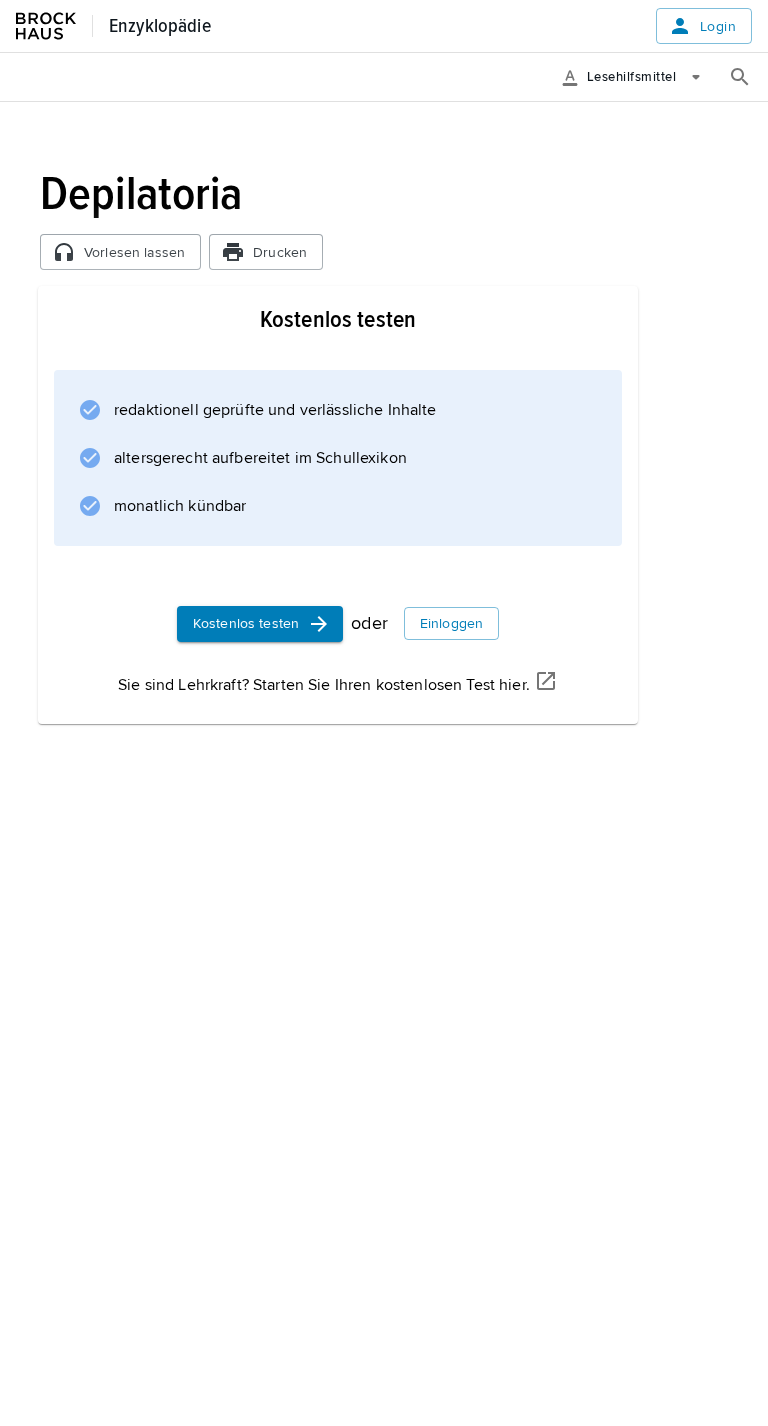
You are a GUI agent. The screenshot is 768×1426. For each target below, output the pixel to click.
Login (718, 26)
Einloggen (451, 623)
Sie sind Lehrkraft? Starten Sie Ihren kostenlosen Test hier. (324, 685)
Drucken (280, 252)
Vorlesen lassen (134, 252)
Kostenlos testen (246, 623)
